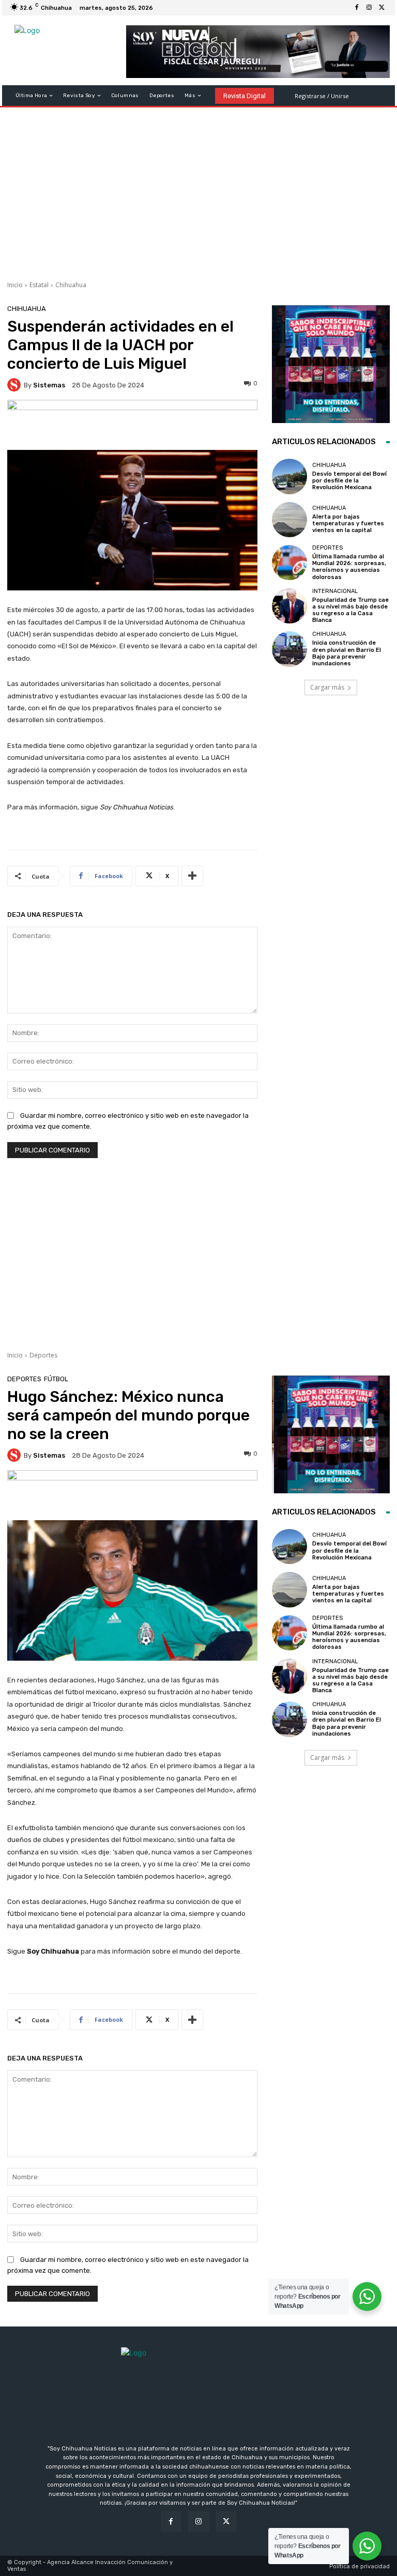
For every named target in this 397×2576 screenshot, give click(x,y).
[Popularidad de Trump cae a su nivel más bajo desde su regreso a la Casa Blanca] (289, 606)
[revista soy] (132, 425)
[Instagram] (369, 8)
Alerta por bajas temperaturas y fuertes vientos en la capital (348, 524)
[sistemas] (16, 385)
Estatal (39, 285)
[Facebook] (357, 8)
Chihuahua (71, 285)
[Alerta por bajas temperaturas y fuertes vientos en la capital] (289, 520)
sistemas (49, 385)
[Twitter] (381, 8)
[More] (192, 876)
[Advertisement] (198, 190)
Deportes (327, 548)
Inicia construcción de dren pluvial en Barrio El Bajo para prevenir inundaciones (347, 653)
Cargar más (327, 687)
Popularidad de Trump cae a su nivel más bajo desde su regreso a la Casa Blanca (350, 610)
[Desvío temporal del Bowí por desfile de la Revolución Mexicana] (289, 476)
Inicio (15, 285)
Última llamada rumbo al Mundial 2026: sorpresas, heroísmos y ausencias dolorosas (349, 567)
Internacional (335, 591)
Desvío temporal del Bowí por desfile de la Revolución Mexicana (349, 481)
